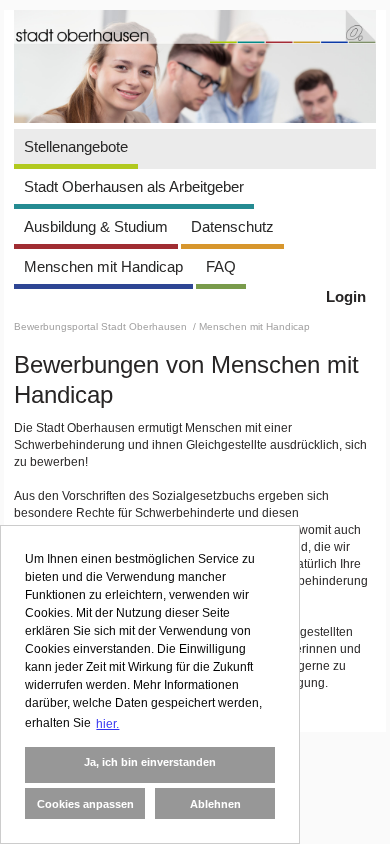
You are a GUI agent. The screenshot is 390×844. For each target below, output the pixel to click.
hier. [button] (107, 724)
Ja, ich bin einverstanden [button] (150, 762)
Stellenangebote (76, 146)
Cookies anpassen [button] (85, 804)
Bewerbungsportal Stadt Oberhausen (102, 326)
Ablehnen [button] (215, 804)
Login (346, 296)
